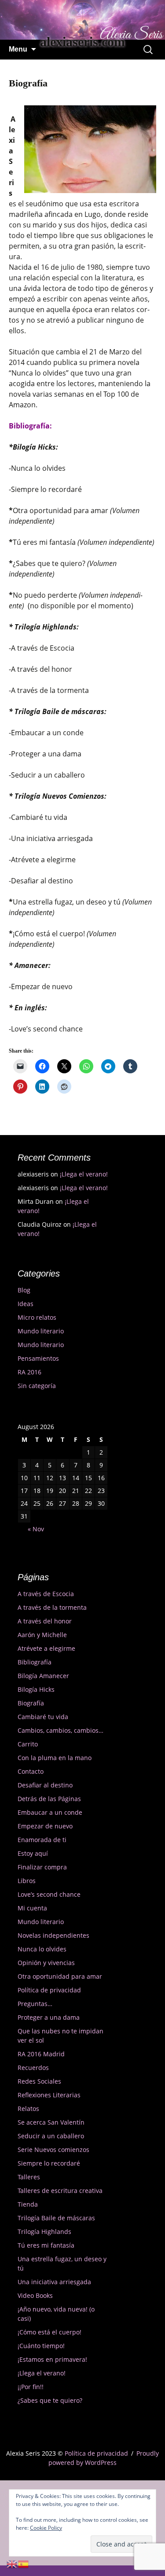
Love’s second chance (49, 1894)
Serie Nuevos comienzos (53, 2150)
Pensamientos (38, 1358)
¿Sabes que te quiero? (50, 2400)
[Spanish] (24, 2563)
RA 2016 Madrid (41, 2054)
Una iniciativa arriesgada (54, 2282)
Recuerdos (33, 2068)
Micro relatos (37, 1317)
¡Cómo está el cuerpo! (49, 2332)
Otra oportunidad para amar (60, 1976)
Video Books (35, 2295)
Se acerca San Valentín (51, 2122)
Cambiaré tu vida (43, 1717)
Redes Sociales (39, 2081)
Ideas (26, 1304)
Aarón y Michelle (42, 1635)
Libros (27, 1881)
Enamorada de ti (42, 1840)
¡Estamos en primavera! (52, 2359)
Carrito (28, 1744)
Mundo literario (41, 1331)
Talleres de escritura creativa (60, 2191)
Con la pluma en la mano (55, 1758)
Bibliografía (35, 1662)
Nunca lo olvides (42, 1949)
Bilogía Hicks (36, 1689)
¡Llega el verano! (84, 1174)
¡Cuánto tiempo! (41, 2346)
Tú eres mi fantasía (46, 2245)
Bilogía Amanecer (43, 1676)
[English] (12, 2563)
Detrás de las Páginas (49, 1799)
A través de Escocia (46, 1594)
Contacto (31, 1771)
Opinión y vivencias (46, 1963)
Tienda (28, 2204)
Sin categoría (37, 1386)
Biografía (31, 1703)
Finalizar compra (42, 1867)
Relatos (28, 2109)
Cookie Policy (46, 2528)
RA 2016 (29, 1372)
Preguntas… (35, 2004)
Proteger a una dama (49, 2017)
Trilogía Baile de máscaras (56, 2218)
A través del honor (45, 1621)
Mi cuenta (32, 1908)
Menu (18, 49)
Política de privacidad (49, 1990)
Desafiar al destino (45, 1785)
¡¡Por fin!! (31, 2387)
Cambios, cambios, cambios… (60, 1730)
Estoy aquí (33, 1853)
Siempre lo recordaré (49, 2163)
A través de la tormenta (52, 1607)
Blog (24, 1290)
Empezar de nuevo (45, 1826)
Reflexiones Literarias (49, 2095)
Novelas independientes (53, 1935)
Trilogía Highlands (44, 2232)
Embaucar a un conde (50, 1812)
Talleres (29, 2177)
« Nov (36, 1529)
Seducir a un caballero (51, 2136)
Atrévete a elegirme (46, 1648)
